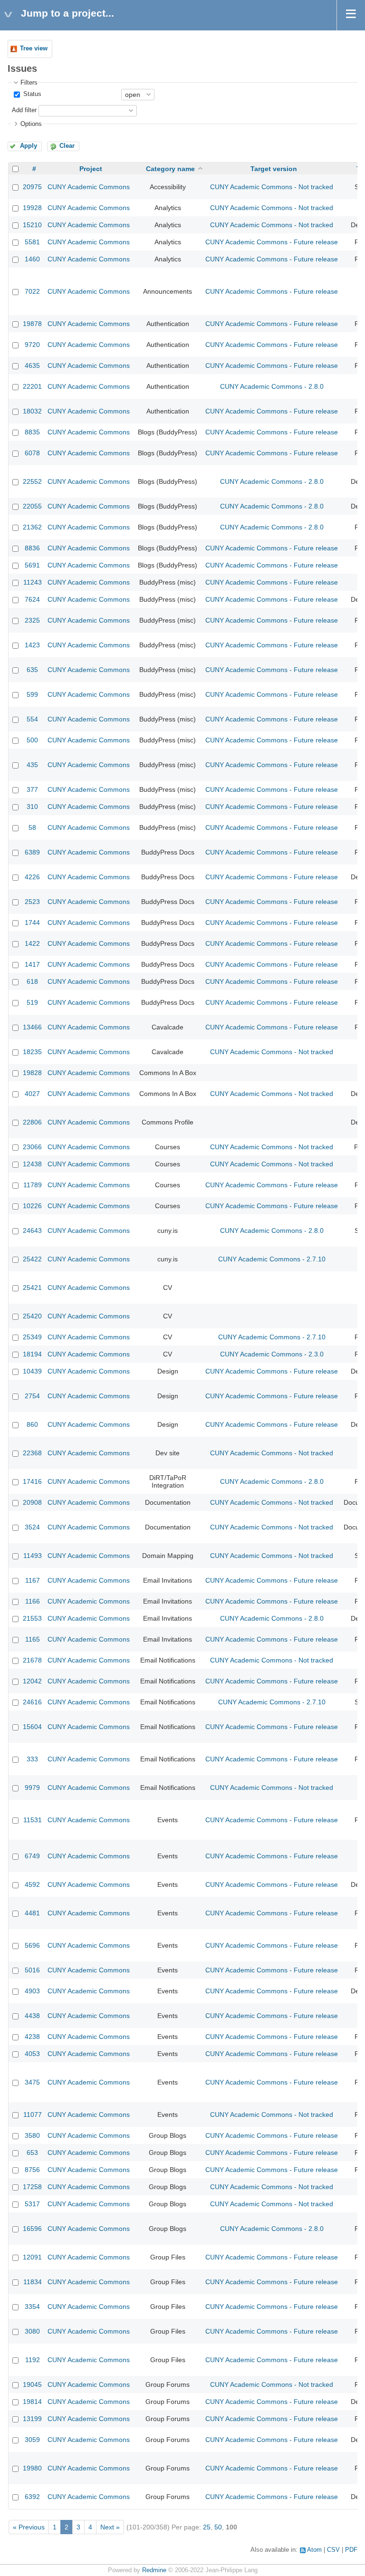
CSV (333, 2550)
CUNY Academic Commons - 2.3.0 (272, 1354)
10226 (32, 1206)
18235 (32, 1052)
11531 (33, 1820)
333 (32, 1759)
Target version (274, 169)
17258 (32, 2187)
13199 (32, 2419)
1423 (32, 645)
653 (32, 2153)
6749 (32, 1856)
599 (32, 694)
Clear (67, 146)
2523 (32, 902)
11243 (33, 582)
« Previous (29, 2527)
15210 (32, 225)
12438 (32, 1164)
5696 (32, 1945)
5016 (32, 1970)
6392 (32, 2497)
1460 (32, 259)
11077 (33, 2115)
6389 (32, 852)
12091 (32, 2257)
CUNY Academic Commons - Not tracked (272, 187)
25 (207, 2527)
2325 (32, 620)
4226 (32, 877)
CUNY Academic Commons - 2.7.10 (272, 1259)
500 (32, 740)
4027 (32, 1094)
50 (218, 2527)
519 (32, 1002)
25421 (32, 1288)
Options (31, 124)
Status (31, 94)
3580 (32, 2135)
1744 (32, 923)
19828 (32, 1073)
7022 (32, 291)
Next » (110, 2527)
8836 (32, 548)
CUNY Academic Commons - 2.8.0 (272, 386)
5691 (32, 565)
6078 (32, 453)
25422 (32, 1259)
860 (32, 1424)
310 (32, 807)
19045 (32, 2384)
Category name (170, 169)
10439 (32, 1371)
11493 (33, 1556)
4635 (32, 365)
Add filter (24, 110)
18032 (32, 411)
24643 (32, 1230)
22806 (32, 1122)
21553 (32, 1618)
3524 (32, 1527)
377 (32, 789)
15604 (32, 1727)
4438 (32, 2016)
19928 (32, 208)
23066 (32, 1147)
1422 (32, 943)
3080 (32, 2331)
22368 (32, 1453)
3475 (32, 2082)
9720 (32, 345)
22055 (32, 506)
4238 (32, 2037)
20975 (32, 187)
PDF (351, 2550)
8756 (32, 2170)
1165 (33, 1639)
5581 (32, 242)
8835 (32, 432)
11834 (33, 2282)
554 (32, 719)
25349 (32, 1337)
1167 (33, 1580)
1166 (33, 1601)
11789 (33, 1185)
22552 (32, 481)
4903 (32, 1991)
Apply (29, 146)
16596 (32, 2229)
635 (32, 670)
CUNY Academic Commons (89, 187)
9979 (32, 1788)
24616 (32, 1702)
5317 (32, 2204)
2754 (32, 1396)
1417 (32, 964)
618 (32, 981)
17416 (32, 1481)
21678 (32, 1660)
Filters (29, 83)
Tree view (34, 48)
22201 (32, 386)
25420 (32, 1316)
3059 (32, 2440)
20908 (32, 1502)
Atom (314, 2550)
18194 (32, 1354)
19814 (32, 2402)
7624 (32, 599)
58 (32, 827)
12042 (32, 1681)
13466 (32, 1027)
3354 (32, 2307)
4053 (32, 2054)
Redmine (154, 2570)
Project (91, 169)
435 (32, 765)
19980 (32, 2468)
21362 (32, 527)
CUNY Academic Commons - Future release (272, 242)
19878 (32, 324)
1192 (33, 2360)
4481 (32, 1913)
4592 (32, 1884)
